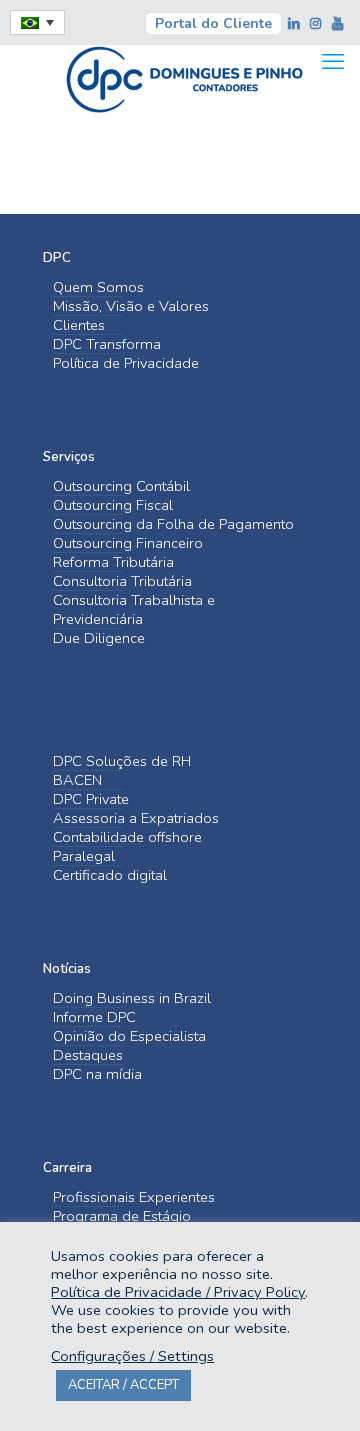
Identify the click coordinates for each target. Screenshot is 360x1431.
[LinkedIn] (295, 24)
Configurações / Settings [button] (132, 1356)
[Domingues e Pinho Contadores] (184, 77)
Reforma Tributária (113, 562)
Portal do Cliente (213, 23)
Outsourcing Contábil (121, 486)
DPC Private (91, 799)
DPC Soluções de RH (122, 761)
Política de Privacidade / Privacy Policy (178, 1292)
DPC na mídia (97, 1074)
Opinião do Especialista (129, 1036)
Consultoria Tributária (122, 581)
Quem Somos (98, 287)
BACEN (77, 780)
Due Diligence (99, 638)
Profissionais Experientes (134, 1197)
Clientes (79, 325)
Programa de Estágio (122, 1216)
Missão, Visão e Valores (131, 306)
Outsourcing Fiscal (113, 505)
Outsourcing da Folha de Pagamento (173, 524)
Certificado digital (110, 875)
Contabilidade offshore (127, 837)
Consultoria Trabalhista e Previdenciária (134, 610)
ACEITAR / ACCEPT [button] (123, 1385)
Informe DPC (94, 1017)
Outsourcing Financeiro (128, 543)
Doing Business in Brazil (132, 998)
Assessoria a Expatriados (136, 818)
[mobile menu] (333, 62)
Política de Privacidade (126, 363)
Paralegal (84, 856)
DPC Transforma (107, 344)
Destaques (88, 1055)
